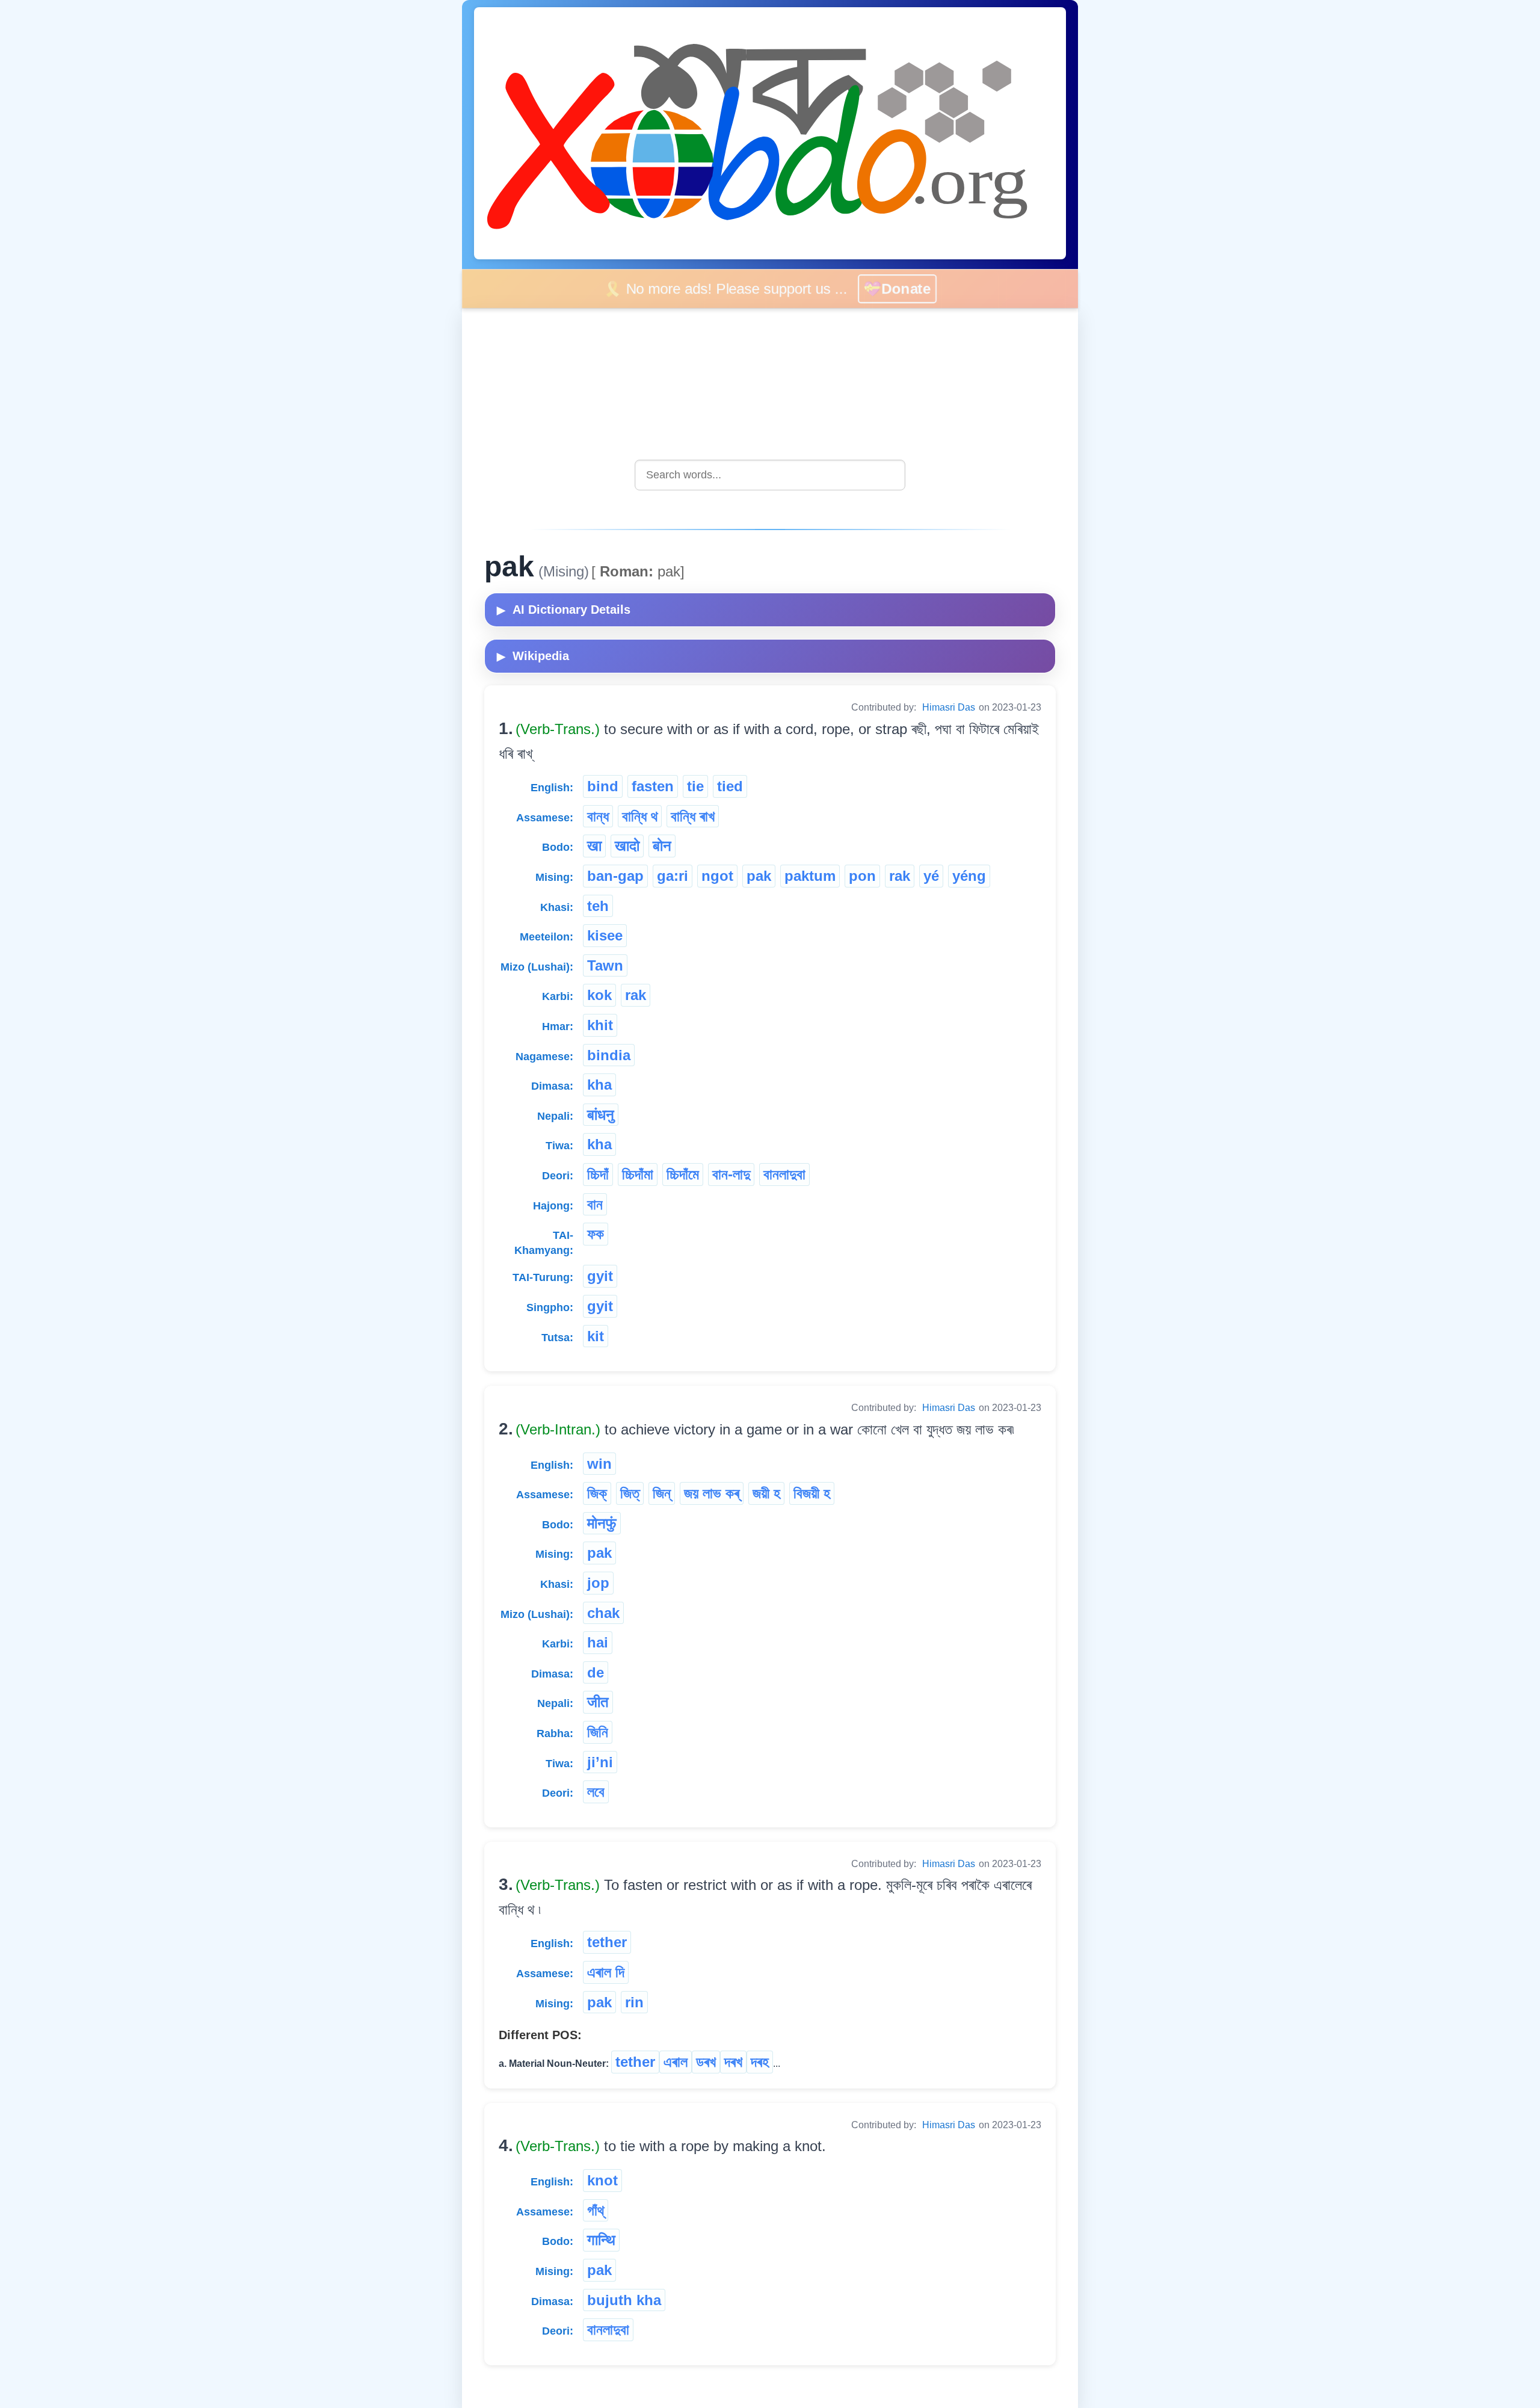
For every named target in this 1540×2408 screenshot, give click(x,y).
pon (862, 876)
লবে (596, 1792)
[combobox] (770, 475)
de (596, 1672)
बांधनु (601, 1115)
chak (603, 1613)
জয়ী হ (766, 1493)
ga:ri (673, 876)
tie (695, 786)
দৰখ (733, 2062)
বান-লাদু (731, 1174)
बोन (662, 846)
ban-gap (615, 876)
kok (599, 995)
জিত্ (630, 1493)
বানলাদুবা (784, 1174)
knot (602, 2180)
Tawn (605, 965)
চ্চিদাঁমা (638, 1174)
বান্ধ (598, 816)
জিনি (598, 1732)
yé (931, 876)
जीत (598, 1702)
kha (599, 1085)
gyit (600, 1276)
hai (598, 1642)
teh (598, 906)
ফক (596, 1234)
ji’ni (600, 1762)
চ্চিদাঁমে (683, 1174)
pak (759, 876)
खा (594, 846)
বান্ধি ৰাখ (693, 816)
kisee (605, 935)
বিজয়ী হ (812, 1493)
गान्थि (601, 2240)
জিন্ (662, 1493)
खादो (627, 846)
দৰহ (760, 2062)
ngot (717, 876)
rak (900, 876)
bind (603, 786)
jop (598, 1583)
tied (730, 786)
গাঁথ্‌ (596, 2210)
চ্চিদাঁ (598, 1174)
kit (596, 1336)
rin (634, 2002)
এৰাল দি (606, 1972)
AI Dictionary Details (564, 610)
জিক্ (597, 1493)
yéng (969, 876)
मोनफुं (602, 1523)
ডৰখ (706, 2062)
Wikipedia (533, 656)
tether (607, 1942)
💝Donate (911, 289)
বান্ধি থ (640, 816)
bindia (609, 1055)
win (599, 1464)
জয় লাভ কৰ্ (712, 1493)
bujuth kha (624, 2300)
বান (595, 1204)
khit (600, 1025)
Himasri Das (949, 707)
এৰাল (676, 2062)
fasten (653, 786)
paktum (810, 876)
